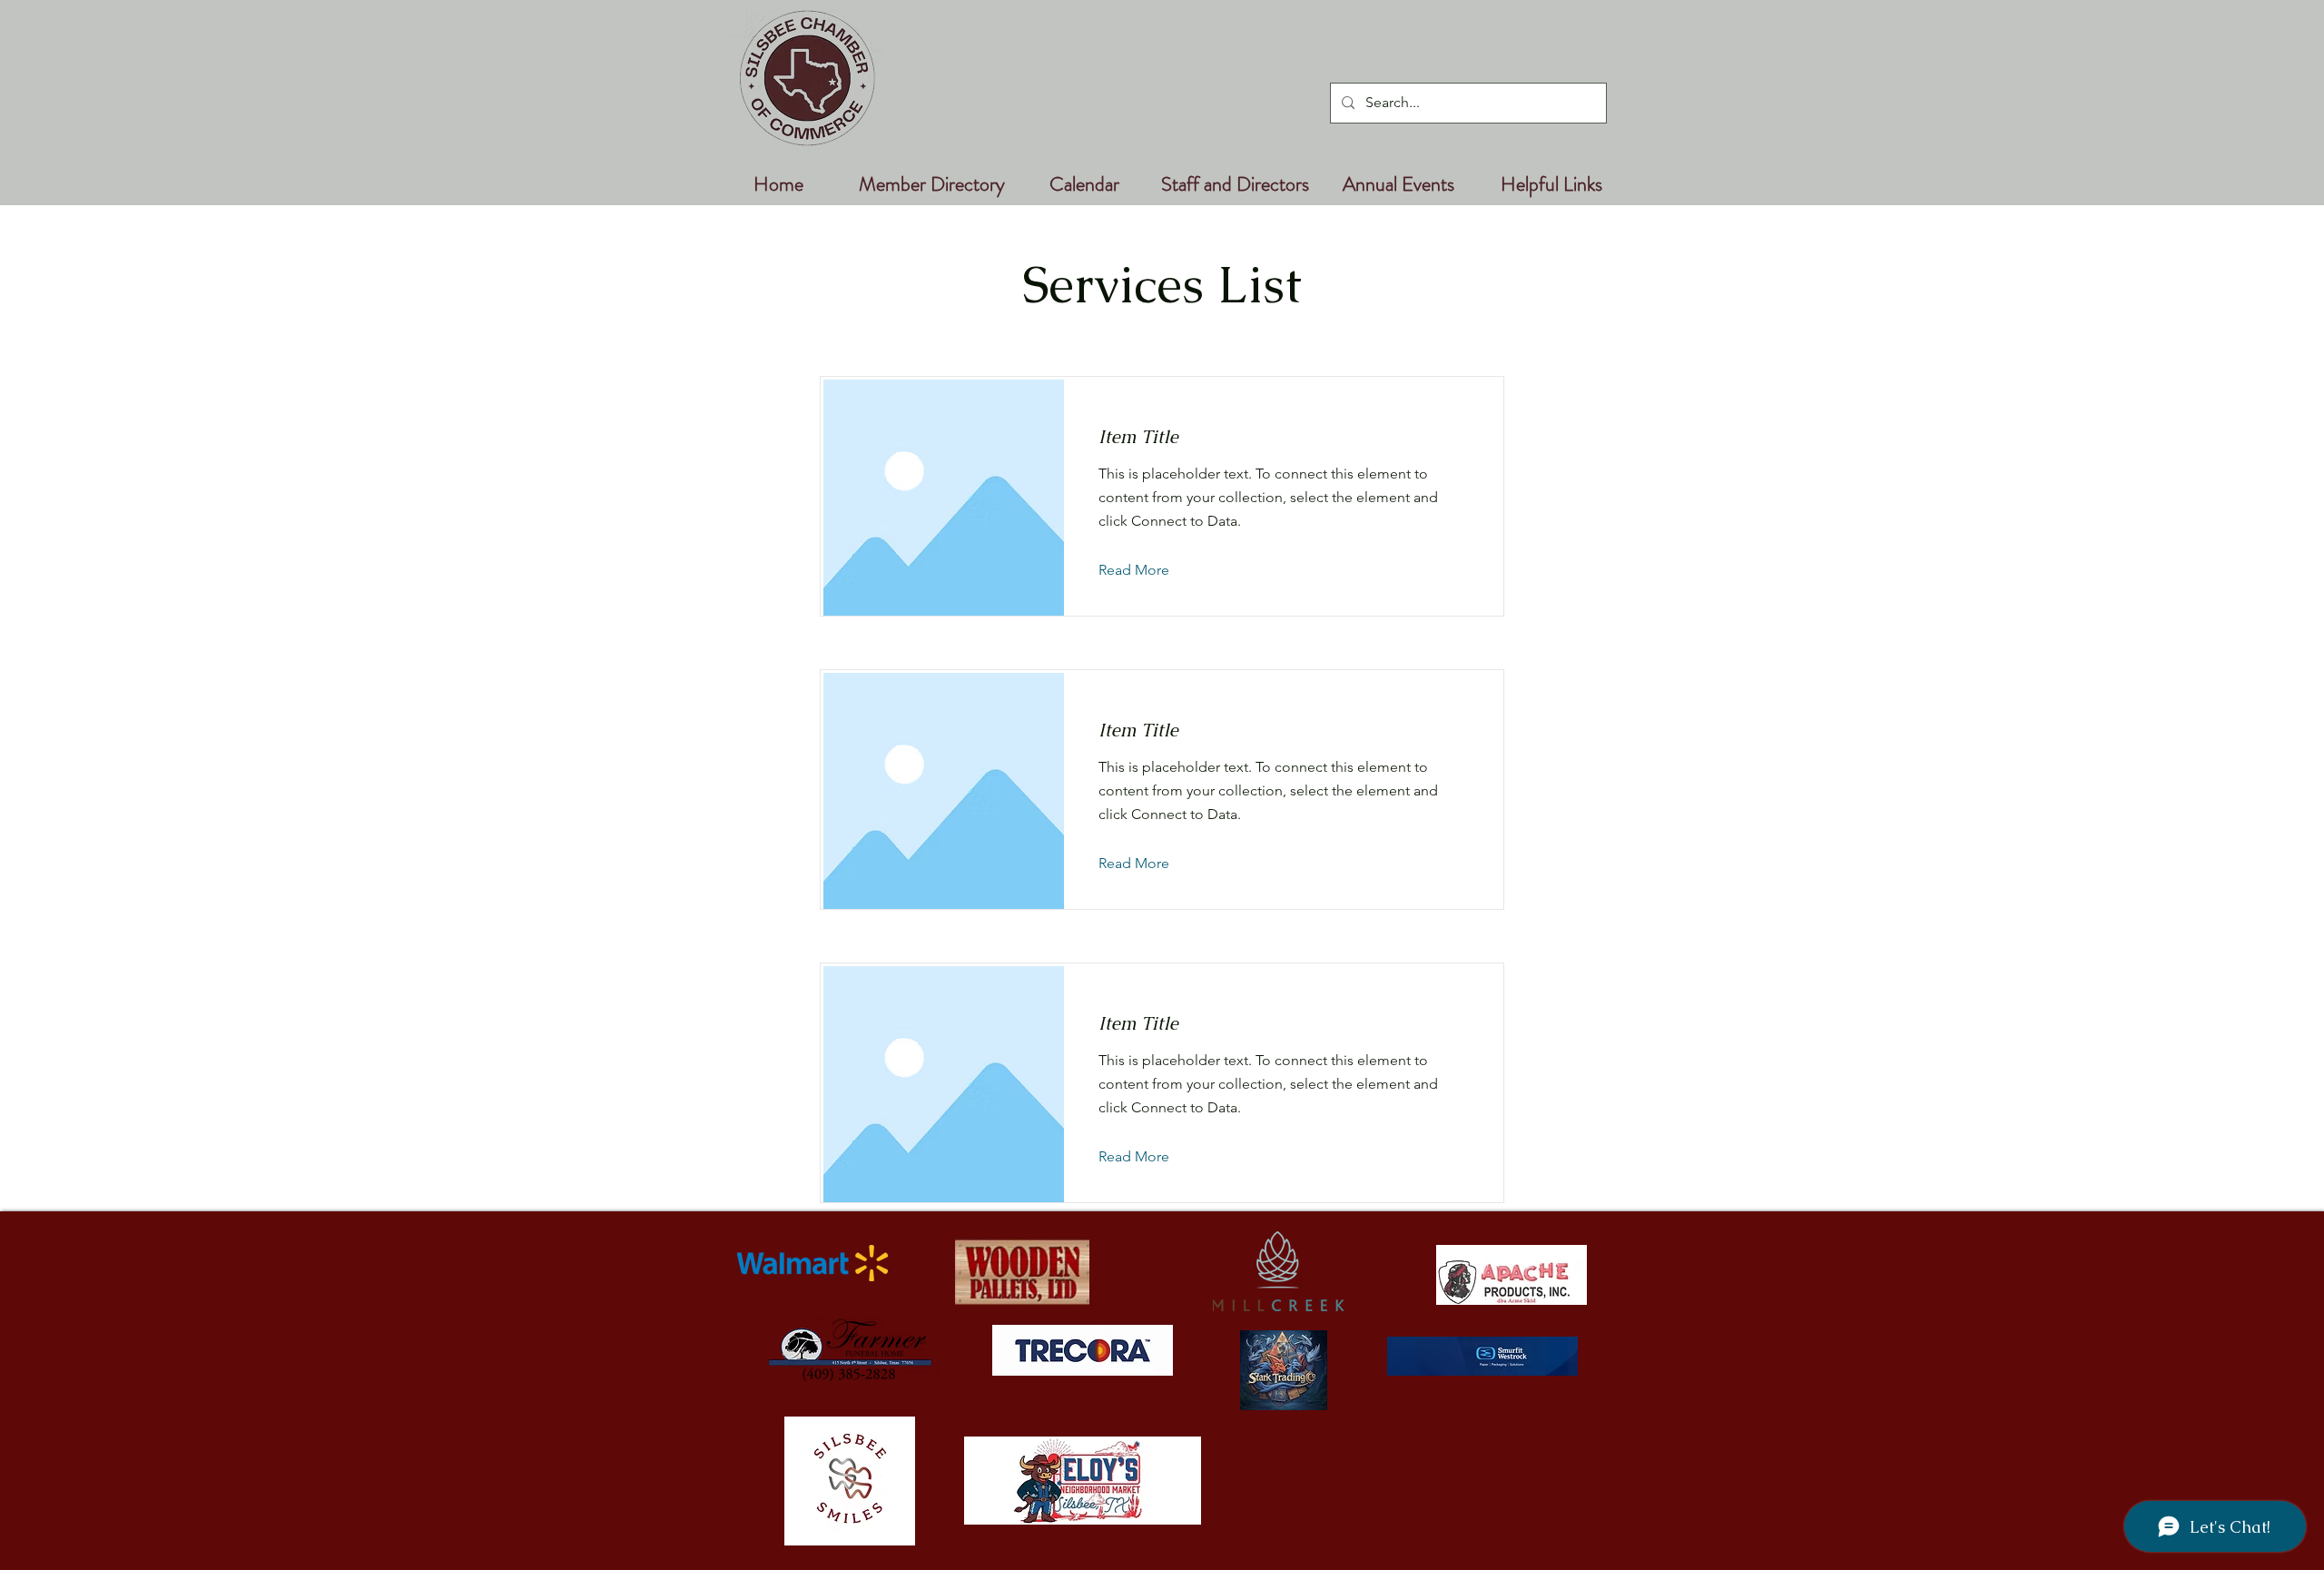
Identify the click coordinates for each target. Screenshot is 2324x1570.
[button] (1148, 570)
